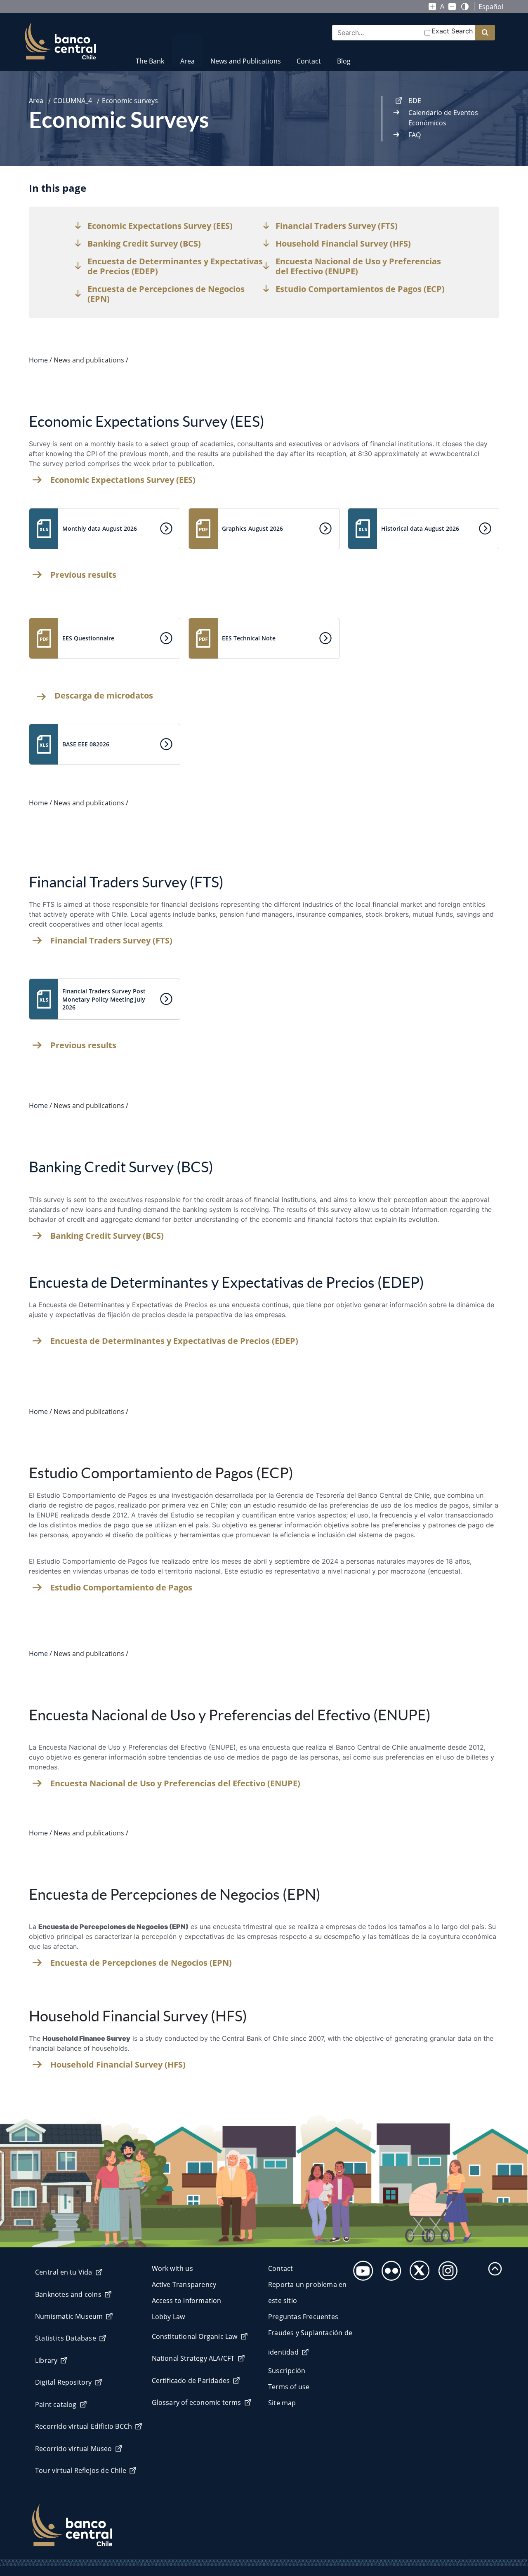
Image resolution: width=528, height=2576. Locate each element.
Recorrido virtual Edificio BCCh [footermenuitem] (84, 2426)
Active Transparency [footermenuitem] (184, 2284)
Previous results (83, 575)
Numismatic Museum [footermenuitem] (69, 2316)
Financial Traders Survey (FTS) (111, 941)
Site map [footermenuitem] (282, 2403)
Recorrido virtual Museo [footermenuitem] (74, 2449)
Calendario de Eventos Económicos (443, 118)
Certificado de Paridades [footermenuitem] (191, 2381)
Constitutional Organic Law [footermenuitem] (195, 2336)
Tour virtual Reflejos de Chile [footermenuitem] (81, 2470)
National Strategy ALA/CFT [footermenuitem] (193, 2358)
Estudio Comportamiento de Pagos (121, 1588)
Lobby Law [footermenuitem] (169, 2317)
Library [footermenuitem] (46, 2360)
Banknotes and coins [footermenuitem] (68, 2294)
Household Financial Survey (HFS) (118, 2065)
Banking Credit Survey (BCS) (107, 1236)
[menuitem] (150, 56)
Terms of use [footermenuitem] (289, 2387)
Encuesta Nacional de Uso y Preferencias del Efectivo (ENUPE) (175, 1783)
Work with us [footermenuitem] (172, 2268)
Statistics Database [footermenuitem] (66, 2338)
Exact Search (452, 31)
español (491, 7)
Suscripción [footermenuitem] (287, 2371)
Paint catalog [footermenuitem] (56, 2404)
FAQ (415, 135)
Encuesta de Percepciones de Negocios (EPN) (141, 1963)
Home (38, 360)
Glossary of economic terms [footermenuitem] (197, 2402)
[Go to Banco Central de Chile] (60, 41)
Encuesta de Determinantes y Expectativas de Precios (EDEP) (174, 1341)
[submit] (485, 33)
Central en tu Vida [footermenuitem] (64, 2272)
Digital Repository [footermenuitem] (64, 2382)
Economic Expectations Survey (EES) (123, 480)
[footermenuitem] (361, 2268)
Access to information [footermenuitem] (187, 2301)
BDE (415, 101)
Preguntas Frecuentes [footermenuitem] (303, 2317)
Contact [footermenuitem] (280, 2268)
